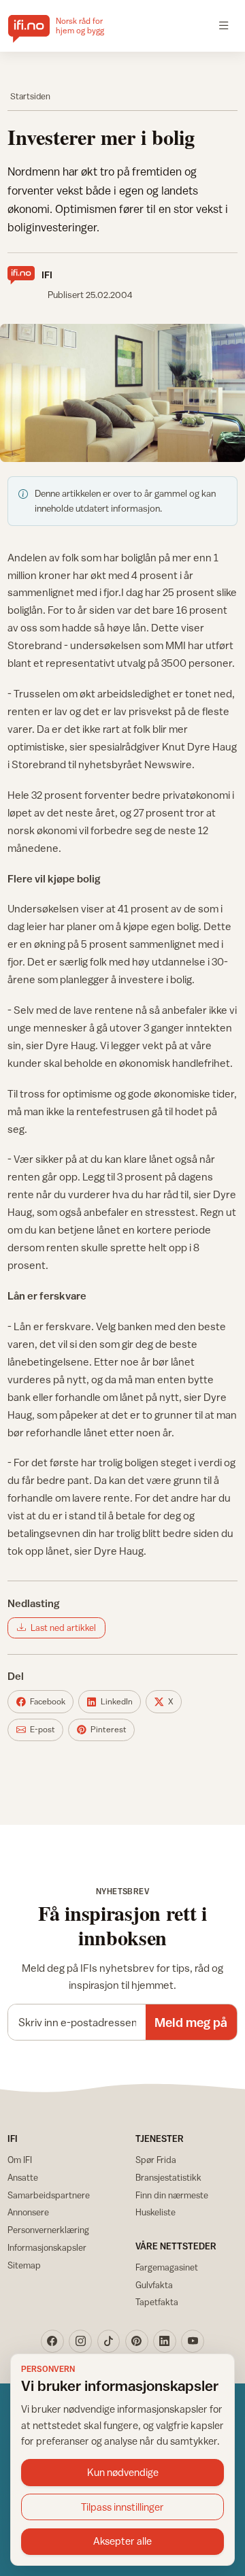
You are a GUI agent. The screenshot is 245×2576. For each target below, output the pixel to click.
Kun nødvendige (123, 2472)
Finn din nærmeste (172, 2195)
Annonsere (28, 2212)
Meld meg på (191, 2022)
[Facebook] (52, 2341)
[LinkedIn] (165, 2341)
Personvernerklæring (48, 2230)
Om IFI (20, 2160)
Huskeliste (156, 2212)
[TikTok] (109, 2341)
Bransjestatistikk (168, 2177)
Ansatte (23, 2177)
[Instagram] (80, 2341)
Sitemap (24, 2265)
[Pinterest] (137, 2341)
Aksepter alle (122, 2541)
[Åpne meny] (224, 26)
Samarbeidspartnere (49, 2195)
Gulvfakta (154, 2285)
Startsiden (30, 96)
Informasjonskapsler (47, 2247)
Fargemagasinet (167, 2267)
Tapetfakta (157, 2302)
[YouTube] (193, 2341)
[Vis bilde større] (122, 393)
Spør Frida (156, 2160)
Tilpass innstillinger (122, 2507)
